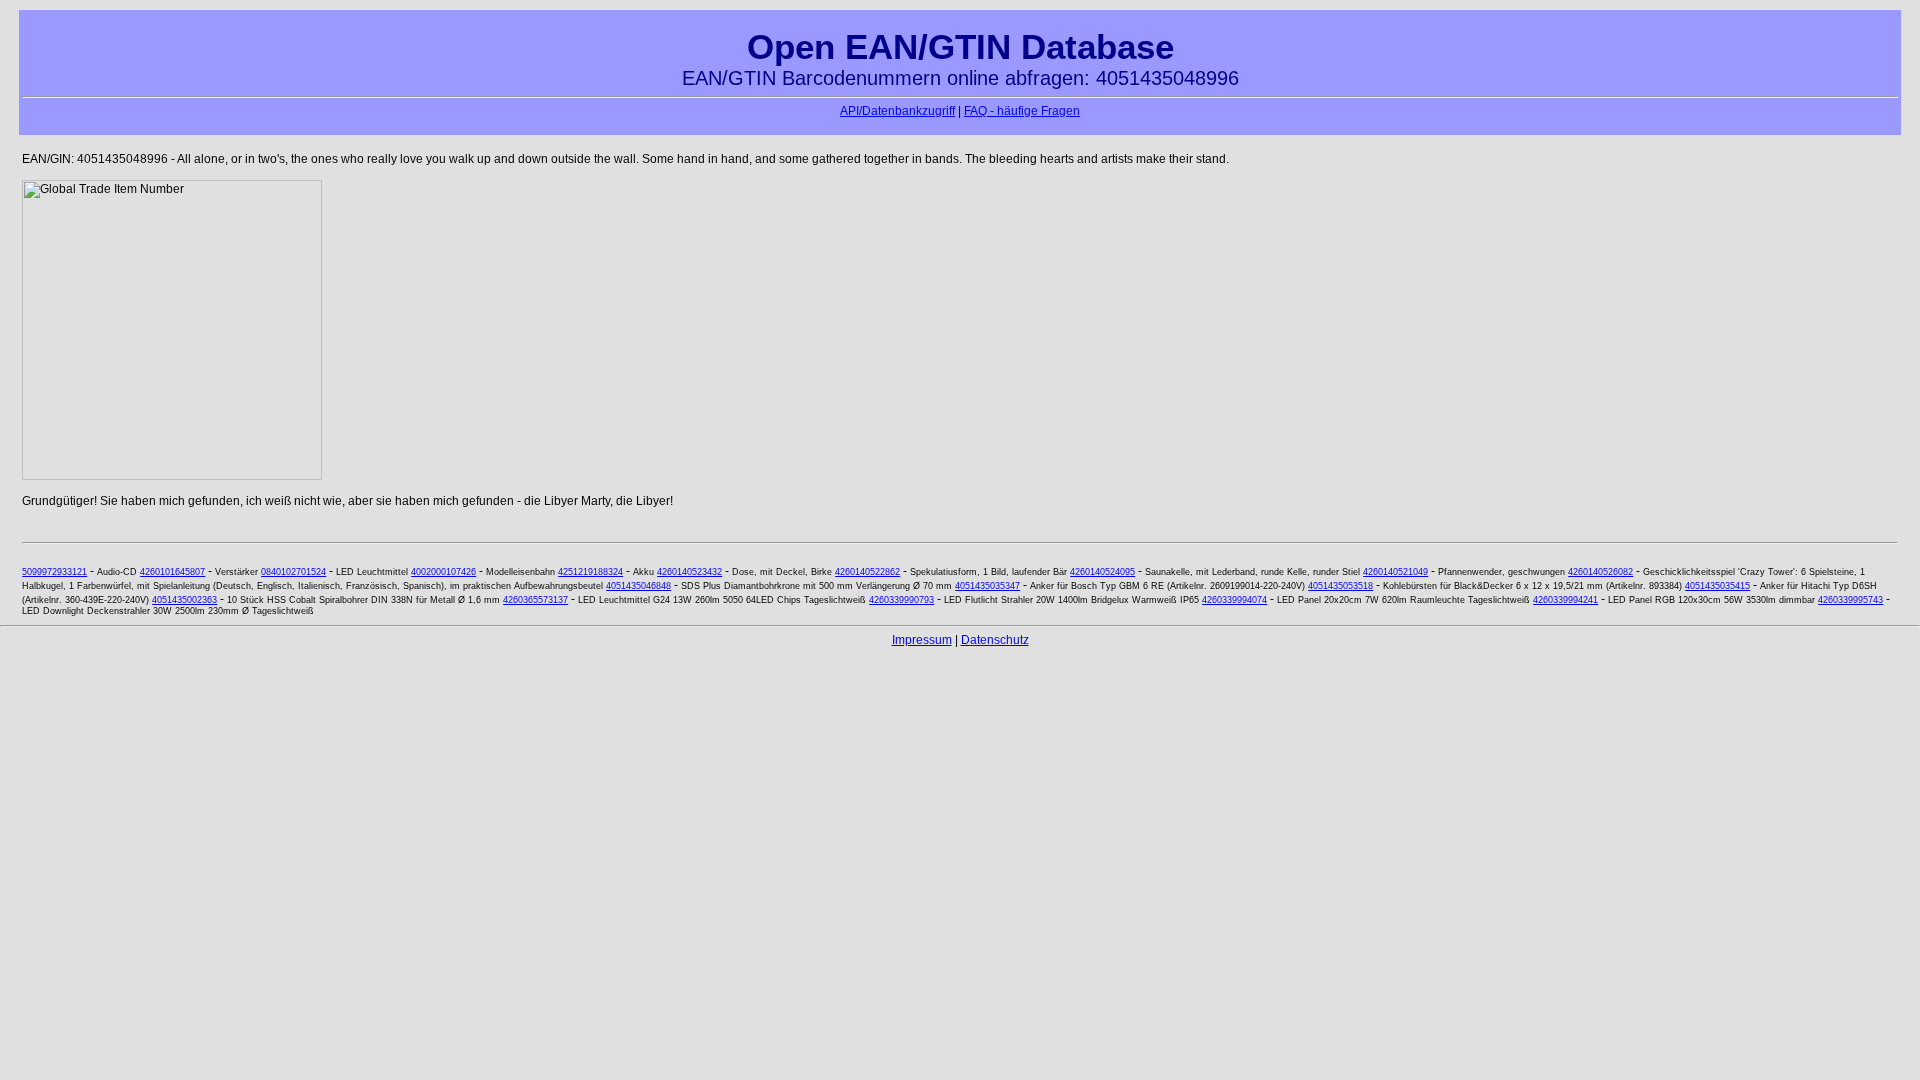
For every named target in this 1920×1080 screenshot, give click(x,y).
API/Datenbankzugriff (897, 111)
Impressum (922, 640)
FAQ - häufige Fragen (1022, 111)
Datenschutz (995, 640)
